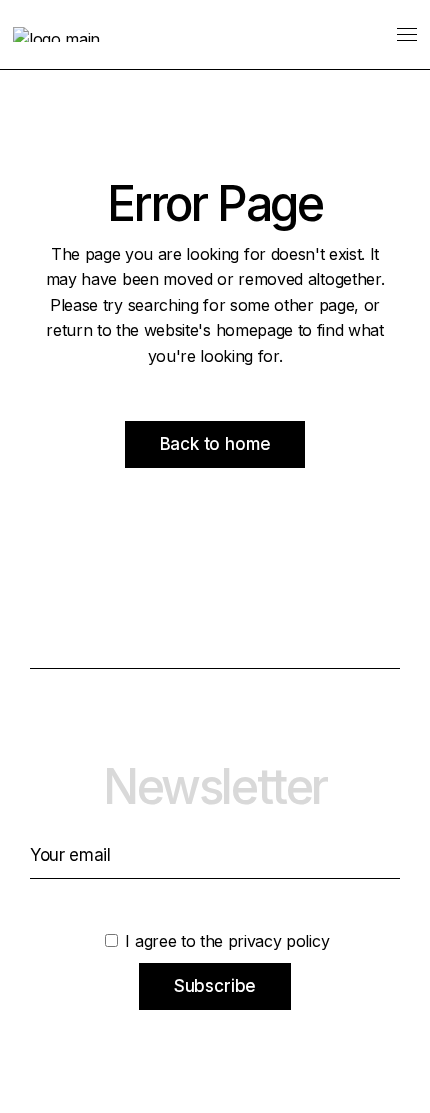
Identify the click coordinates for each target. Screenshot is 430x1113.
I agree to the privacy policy (225, 941)
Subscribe (215, 986)
